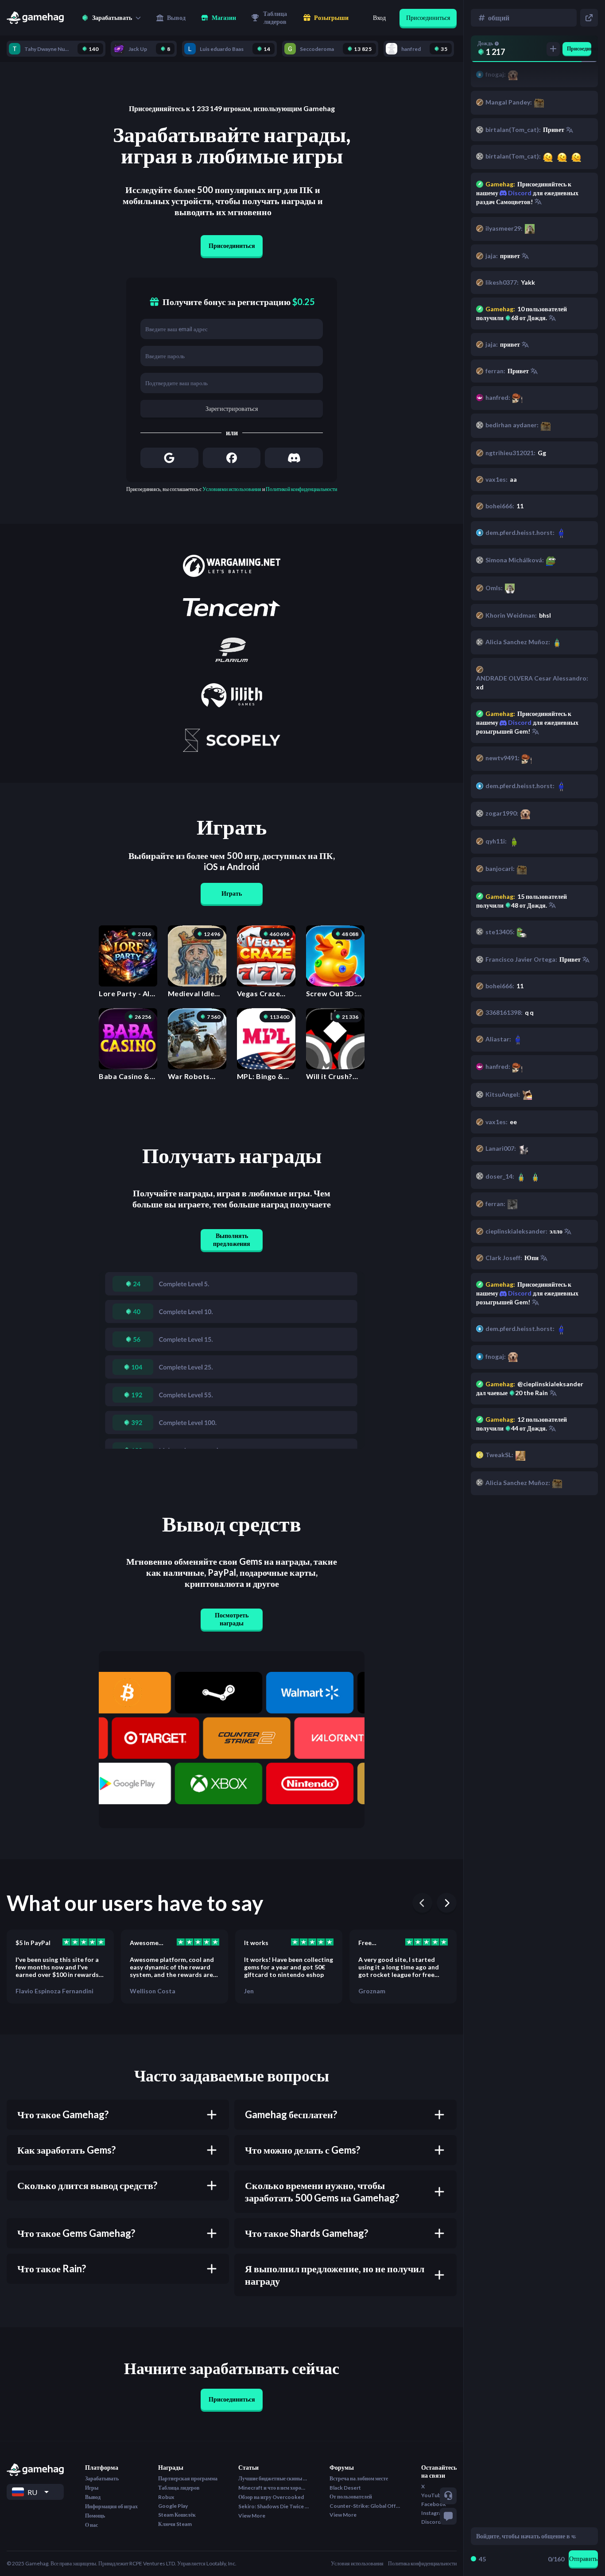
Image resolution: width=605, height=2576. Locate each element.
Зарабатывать (102, 2478)
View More (252, 2516)
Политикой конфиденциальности (301, 489)
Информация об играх (111, 2506)
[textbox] (526, 2536)
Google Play (173, 2506)
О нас (91, 2525)
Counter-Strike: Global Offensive (365, 2506)
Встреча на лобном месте (359, 2478)
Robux (166, 2497)
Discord (519, 1293)
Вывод (93, 2497)
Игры (92, 2488)
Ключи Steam (175, 2524)
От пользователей (351, 2497)
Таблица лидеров (179, 2488)
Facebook (434, 2504)
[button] (111, 18)
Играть (232, 893)
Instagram (434, 2513)
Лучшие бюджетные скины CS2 (274, 2478)
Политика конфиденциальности (422, 2563)
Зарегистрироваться (232, 408)
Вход (379, 17)
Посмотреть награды (232, 1619)
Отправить (583, 2559)
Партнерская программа (188, 2478)
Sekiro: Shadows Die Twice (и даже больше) (274, 2506)
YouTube (432, 2495)
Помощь (95, 2516)
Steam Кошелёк (177, 2515)
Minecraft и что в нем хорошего (274, 2488)
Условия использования (357, 2563)
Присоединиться (428, 17)
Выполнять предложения (232, 1240)
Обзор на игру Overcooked (271, 2497)
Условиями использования (232, 489)
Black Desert (345, 2488)
